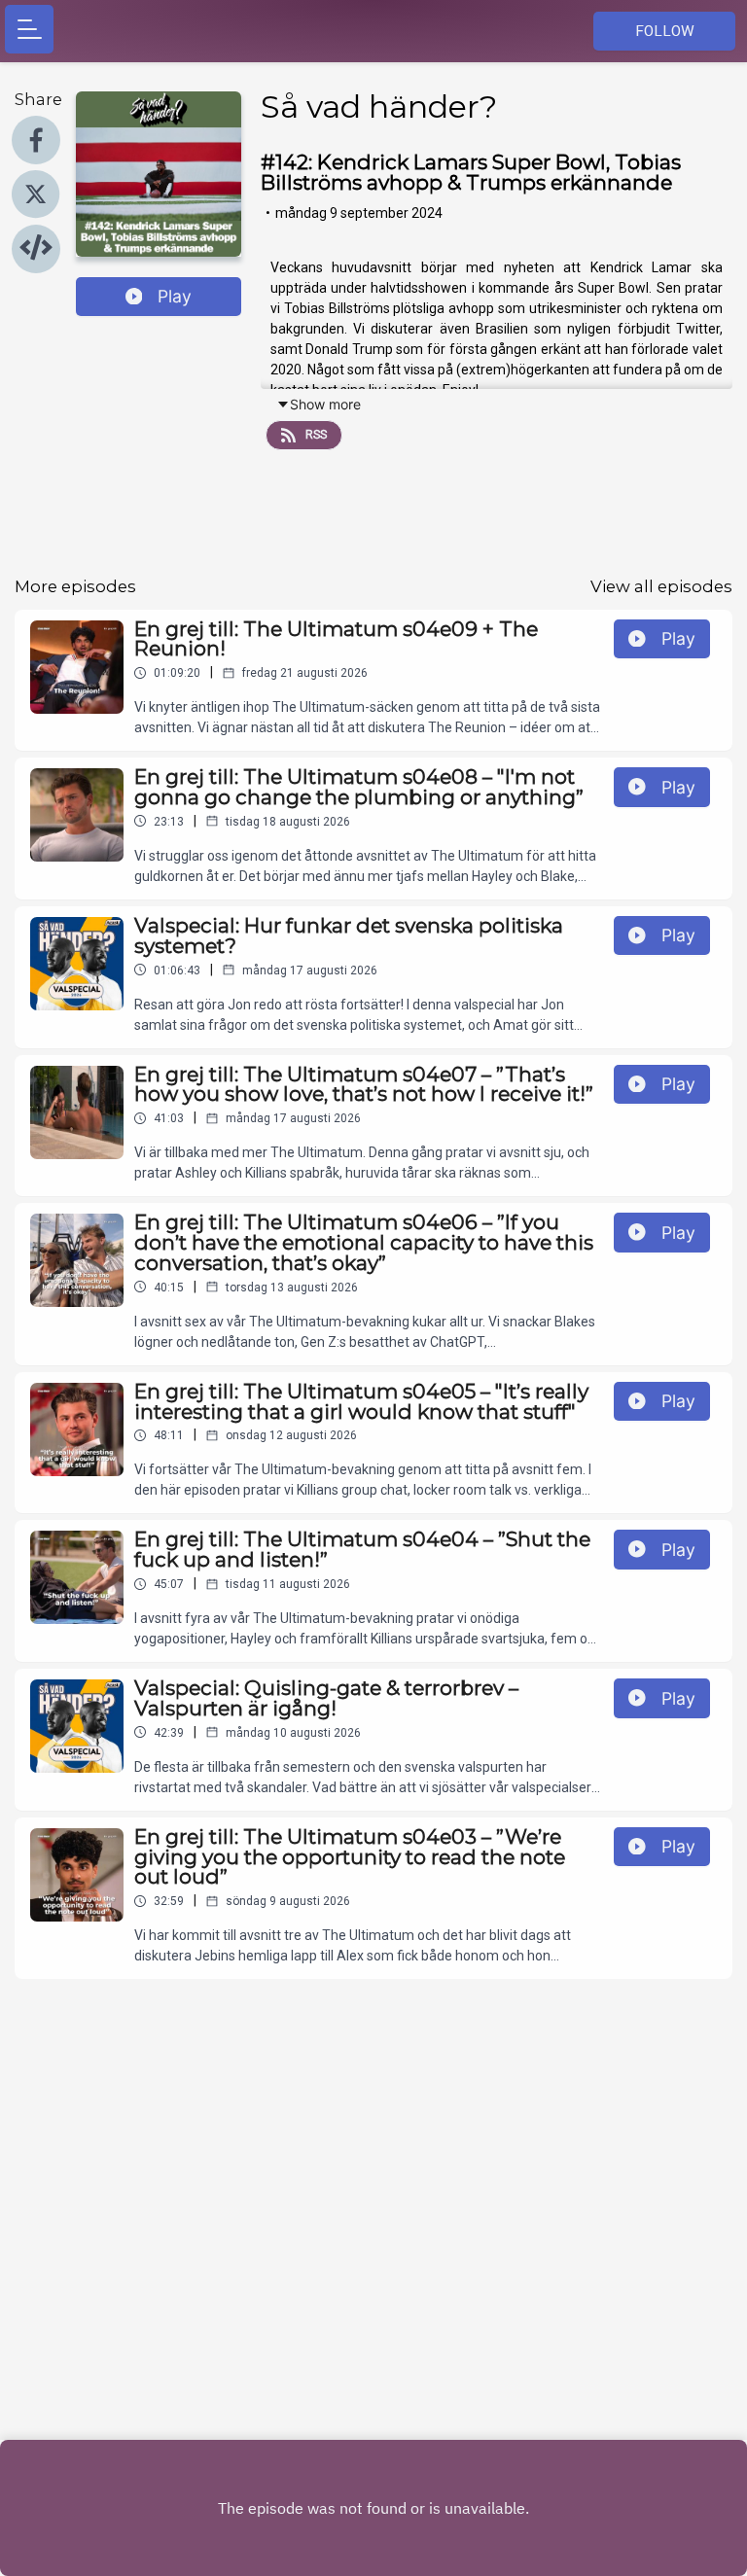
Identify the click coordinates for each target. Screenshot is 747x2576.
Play (175, 296)
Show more (325, 404)
